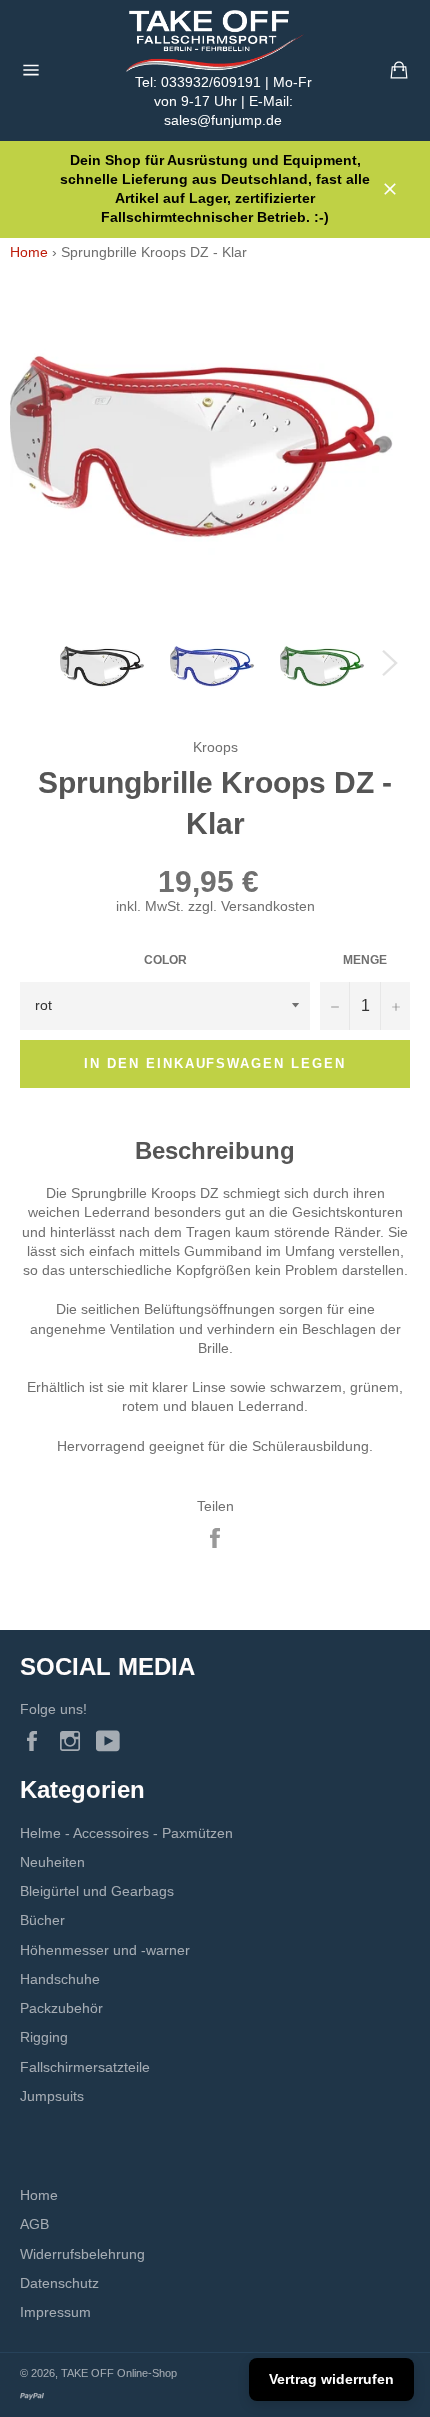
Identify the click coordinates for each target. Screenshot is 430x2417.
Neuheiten (52, 1862)
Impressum (55, 2312)
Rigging (44, 2037)
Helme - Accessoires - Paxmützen (126, 1833)
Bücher (42, 1920)
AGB (34, 2224)
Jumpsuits (52, 2096)
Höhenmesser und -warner (105, 1950)
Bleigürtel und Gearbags (97, 1891)
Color (165, 960)
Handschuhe (60, 1979)
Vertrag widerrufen (331, 2379)
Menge (365, 960)
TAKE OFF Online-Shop (119, 2373)
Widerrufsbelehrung (82, 2254)
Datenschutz (59, 2283)
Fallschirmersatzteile (85, 2067)
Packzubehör (61, 2008)
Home (29, 252)
